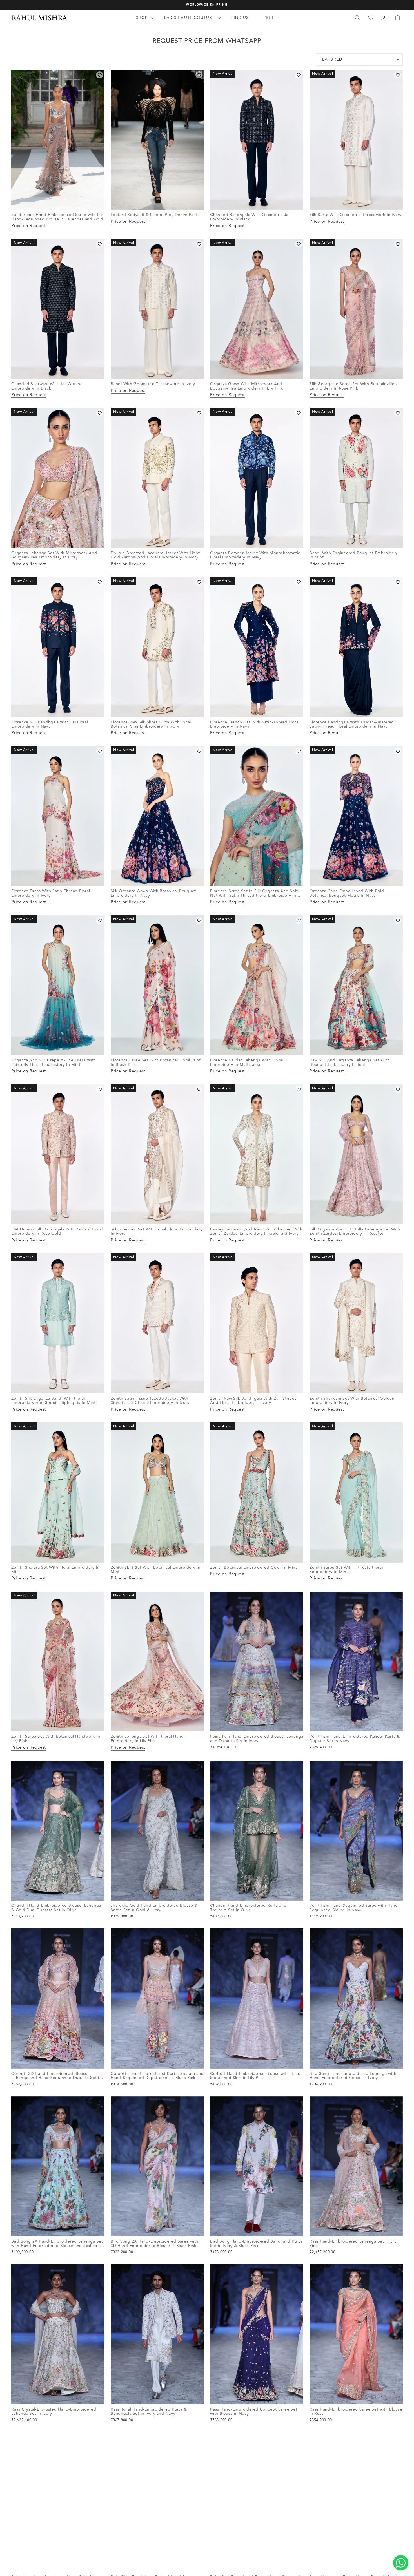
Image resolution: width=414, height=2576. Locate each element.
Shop (143, 18)
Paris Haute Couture (190, 18)
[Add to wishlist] (100, 75)
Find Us (240, 18)
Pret (269, 18)
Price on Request (29, 226)
